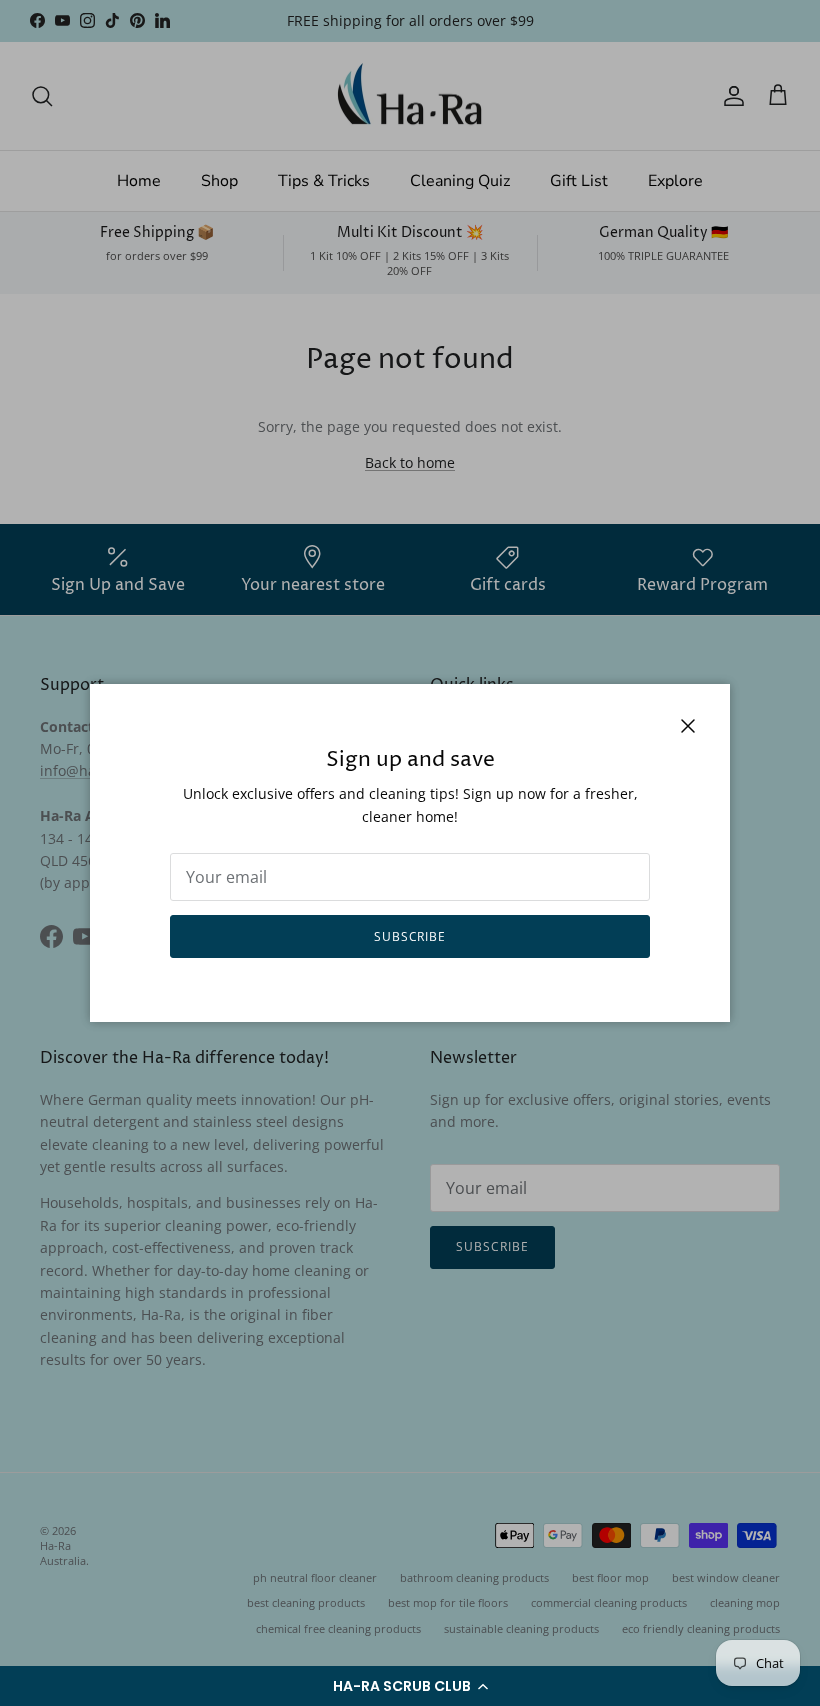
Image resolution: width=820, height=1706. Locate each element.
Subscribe (410, 936)
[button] (410, 1686)
